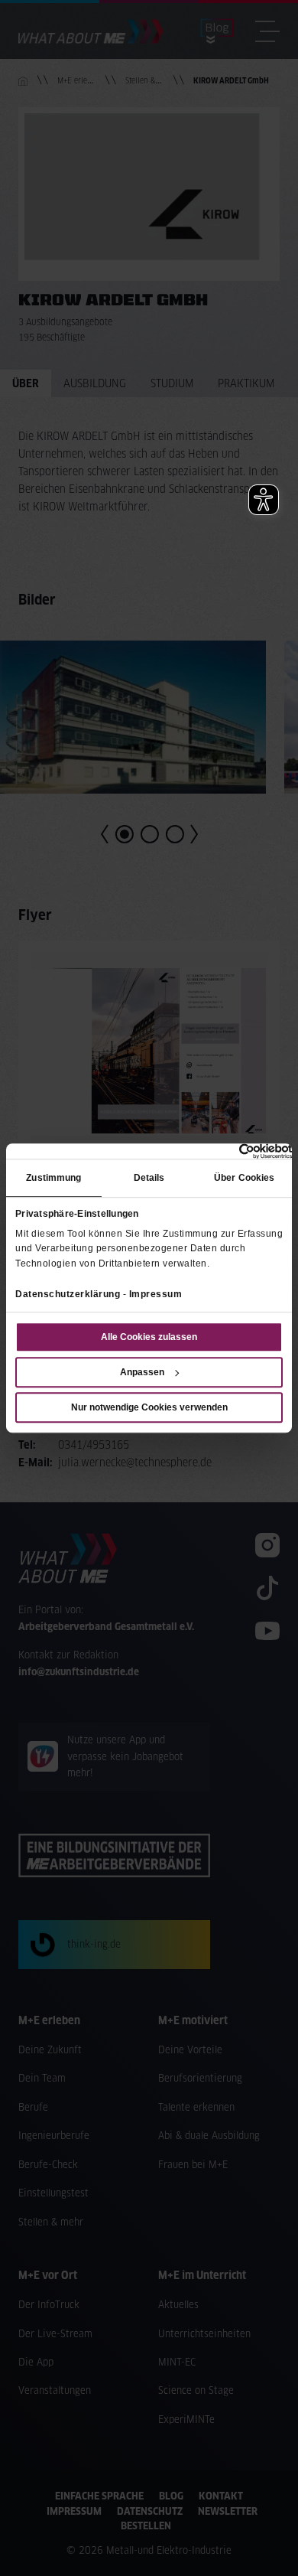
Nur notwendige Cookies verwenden (149, 1407)
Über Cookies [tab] (244, 1179)
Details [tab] (149, 1179)
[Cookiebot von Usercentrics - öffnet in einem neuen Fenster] (225, 1151)
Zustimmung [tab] (53, 1179)
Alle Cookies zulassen (149, 1337)
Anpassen (142, 1372)
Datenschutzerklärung (68, 1294)
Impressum (156, 1294)
